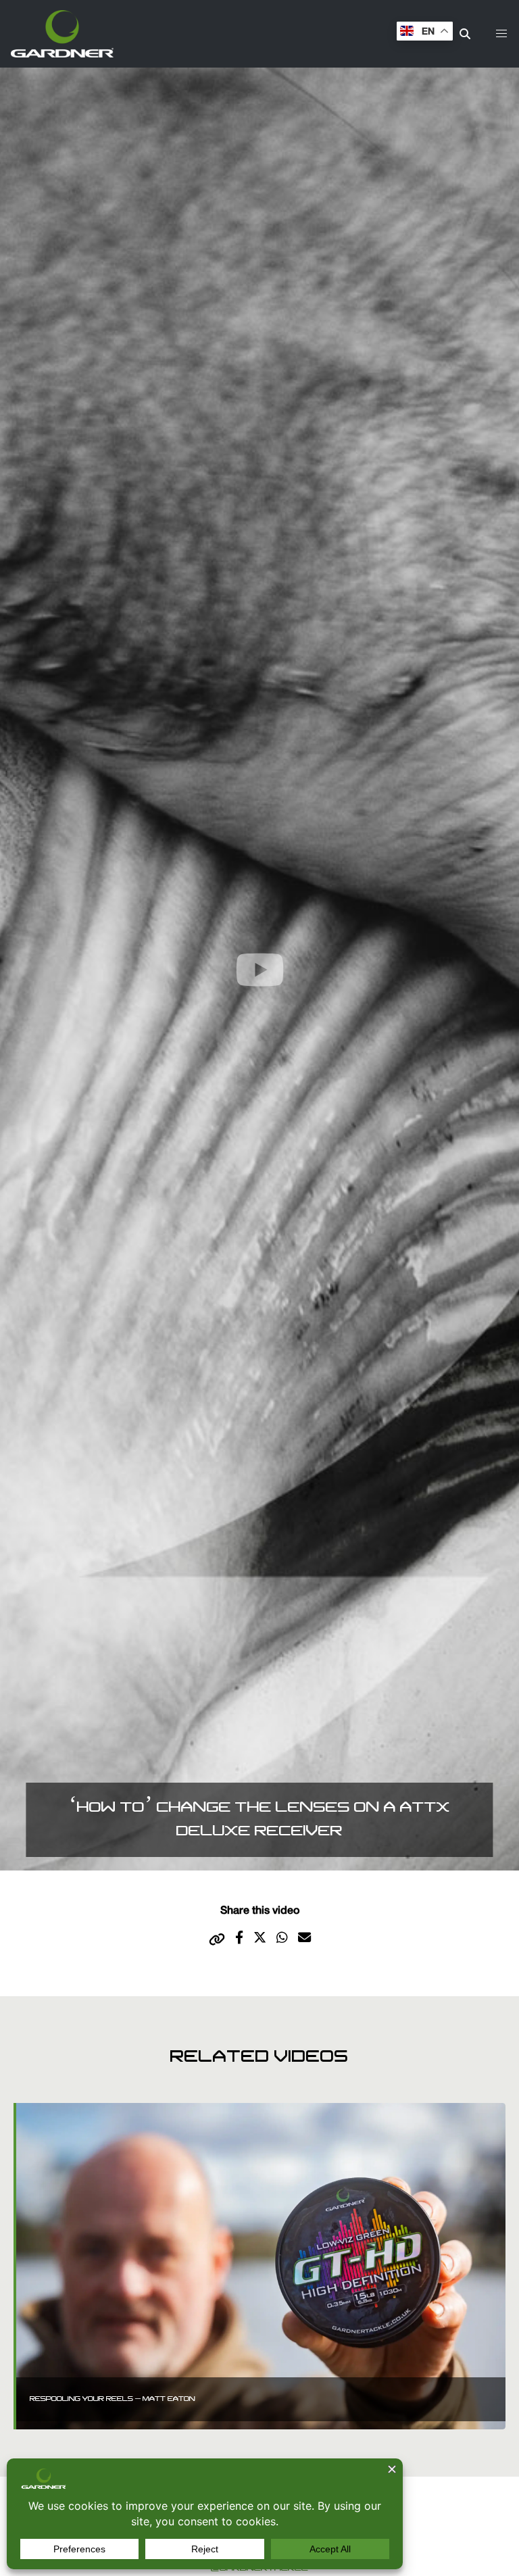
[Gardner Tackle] (62, 34)
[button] (501, 34)
